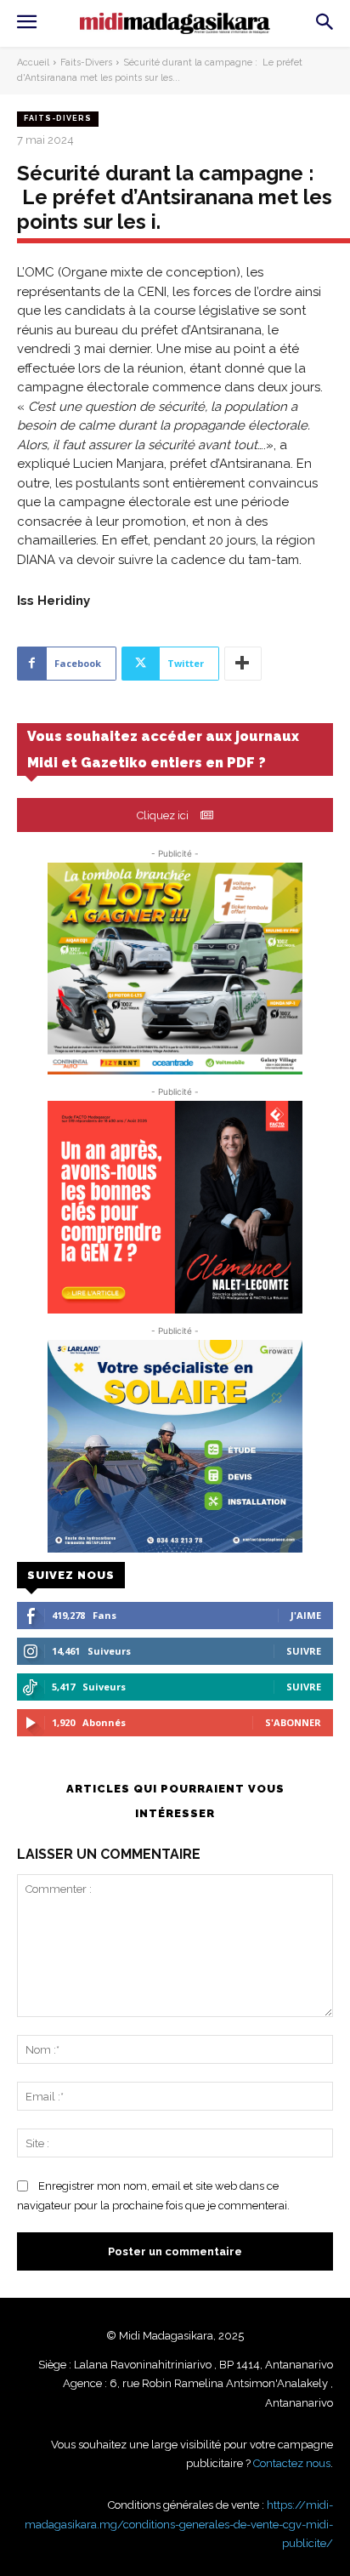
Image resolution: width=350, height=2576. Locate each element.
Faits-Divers (86, 63)
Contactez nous (292, 2463)
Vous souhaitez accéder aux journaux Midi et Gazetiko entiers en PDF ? (163, 749)
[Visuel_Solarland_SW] (175, 1446)
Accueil (33, 63)
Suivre (304, 1651)
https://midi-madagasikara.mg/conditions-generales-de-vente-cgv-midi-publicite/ (179, 2524)
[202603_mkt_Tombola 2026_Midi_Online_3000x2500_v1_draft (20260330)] (175, 969)
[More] (243, 664)
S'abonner (293, 1722)
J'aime (306, 1615)
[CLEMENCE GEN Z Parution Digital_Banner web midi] (175, 1207)
